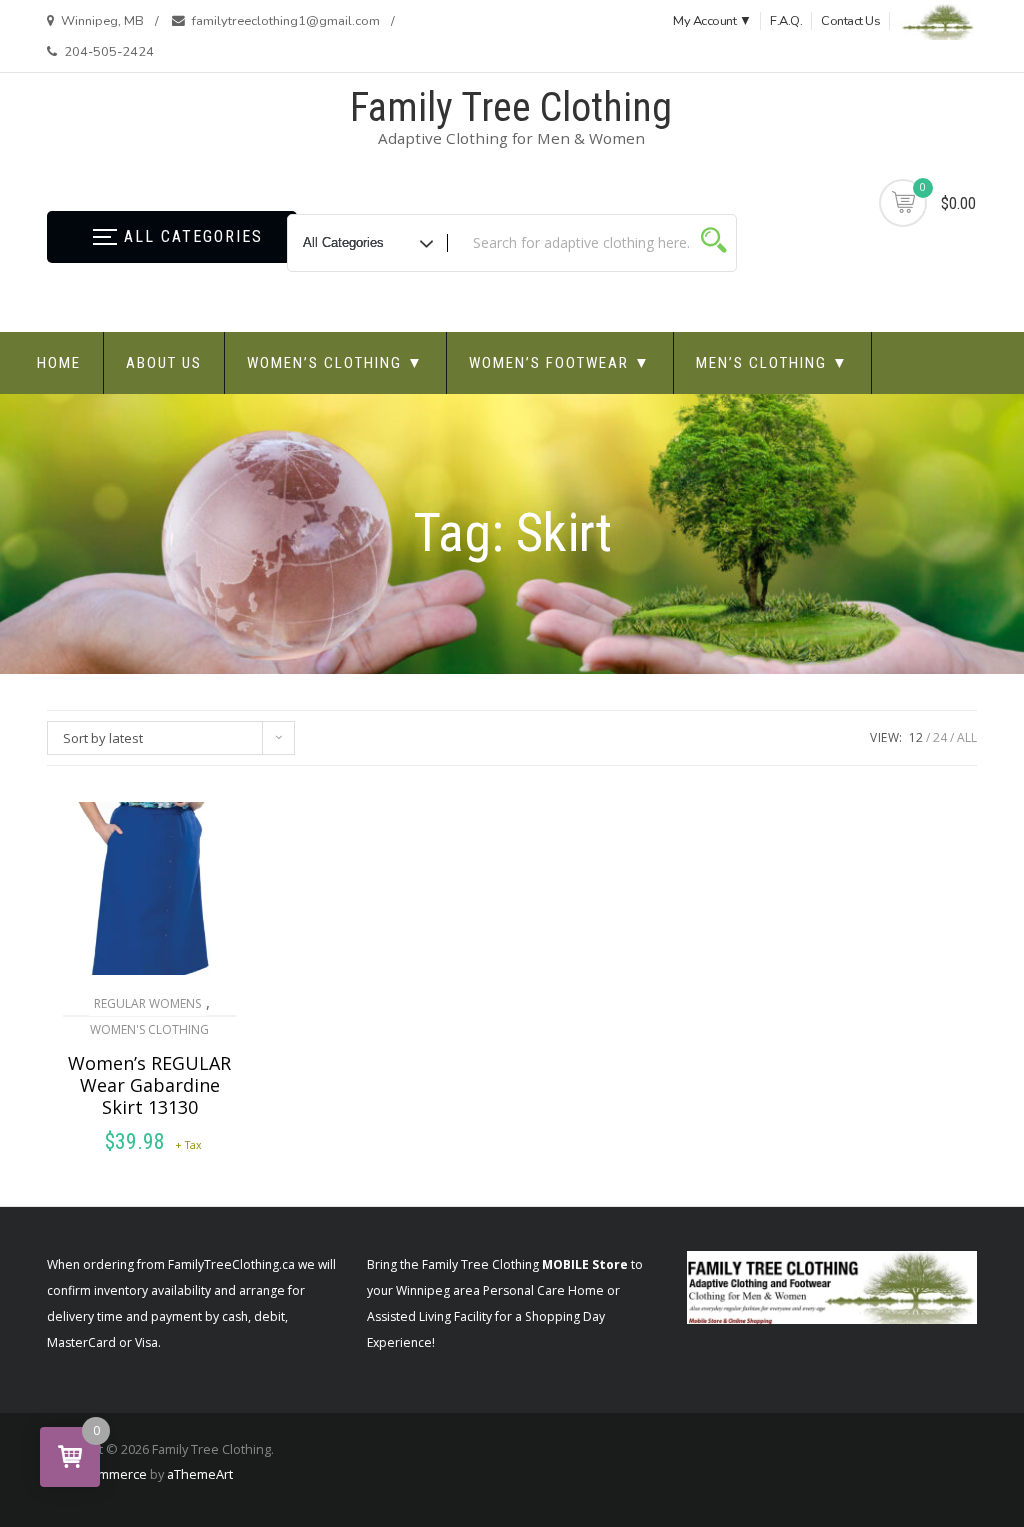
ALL (967, 737)
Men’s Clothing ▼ (772, 363)
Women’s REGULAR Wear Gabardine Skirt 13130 (149, 1085)
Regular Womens (147, 1003)
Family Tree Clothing (511, 107)
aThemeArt (200, 1474)
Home (59, 363)
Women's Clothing (149, 1029)
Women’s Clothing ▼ (335, 363)
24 (940, 737)
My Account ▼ (712, 21)
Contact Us (850, 21)
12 (916, 737)
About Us (164, 363)
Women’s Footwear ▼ (560, 363)
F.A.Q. (786, 21)
